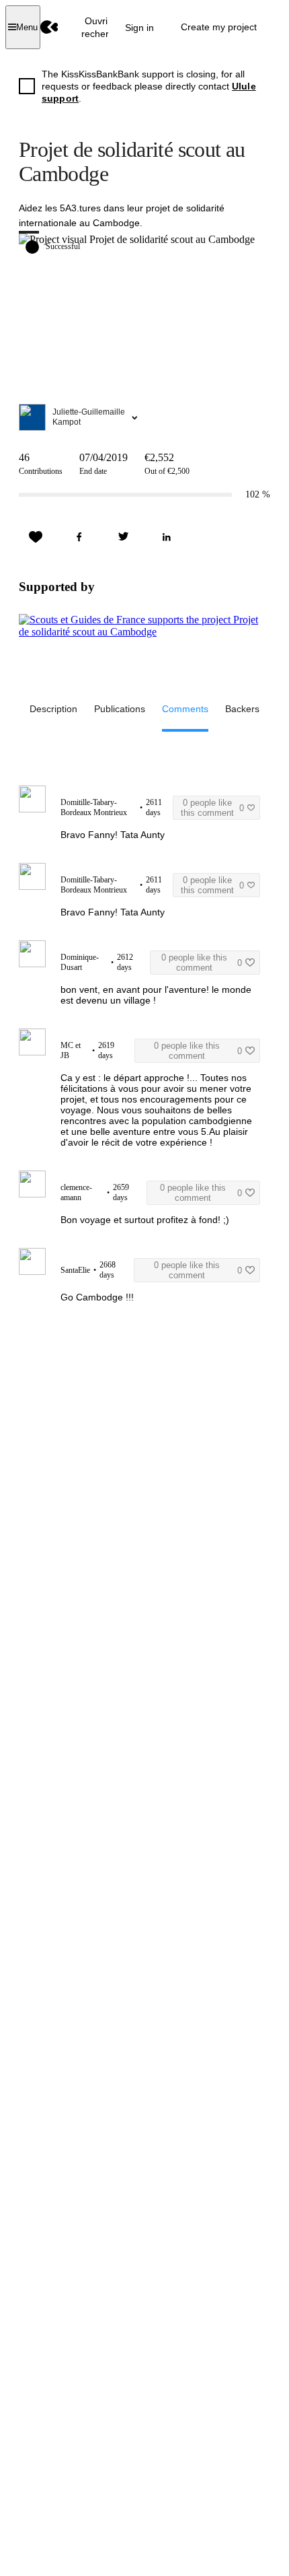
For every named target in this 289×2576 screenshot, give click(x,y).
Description (53, 709)
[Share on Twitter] (123, 537)
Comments (185, 709)
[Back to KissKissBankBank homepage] (49, 27)
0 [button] (212, 808)
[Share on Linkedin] (167, 537)
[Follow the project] (36, 537)
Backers (242, 709)
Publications (120, 709)
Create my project (219, 27)
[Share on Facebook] (79, 537)
